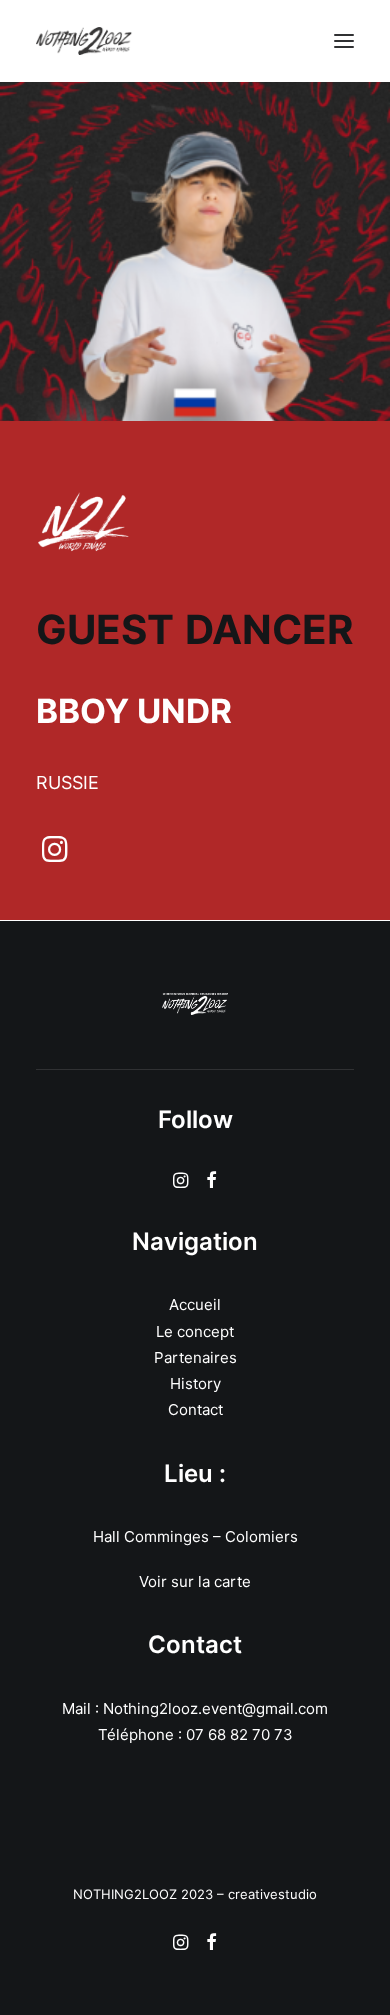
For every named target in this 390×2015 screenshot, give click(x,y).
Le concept (195, 1331)
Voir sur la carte (195, 1581)
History (195, 1383)
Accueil (195, 1304)
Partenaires (195, 1357)
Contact (195, 1409)
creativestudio (272, 1894)
